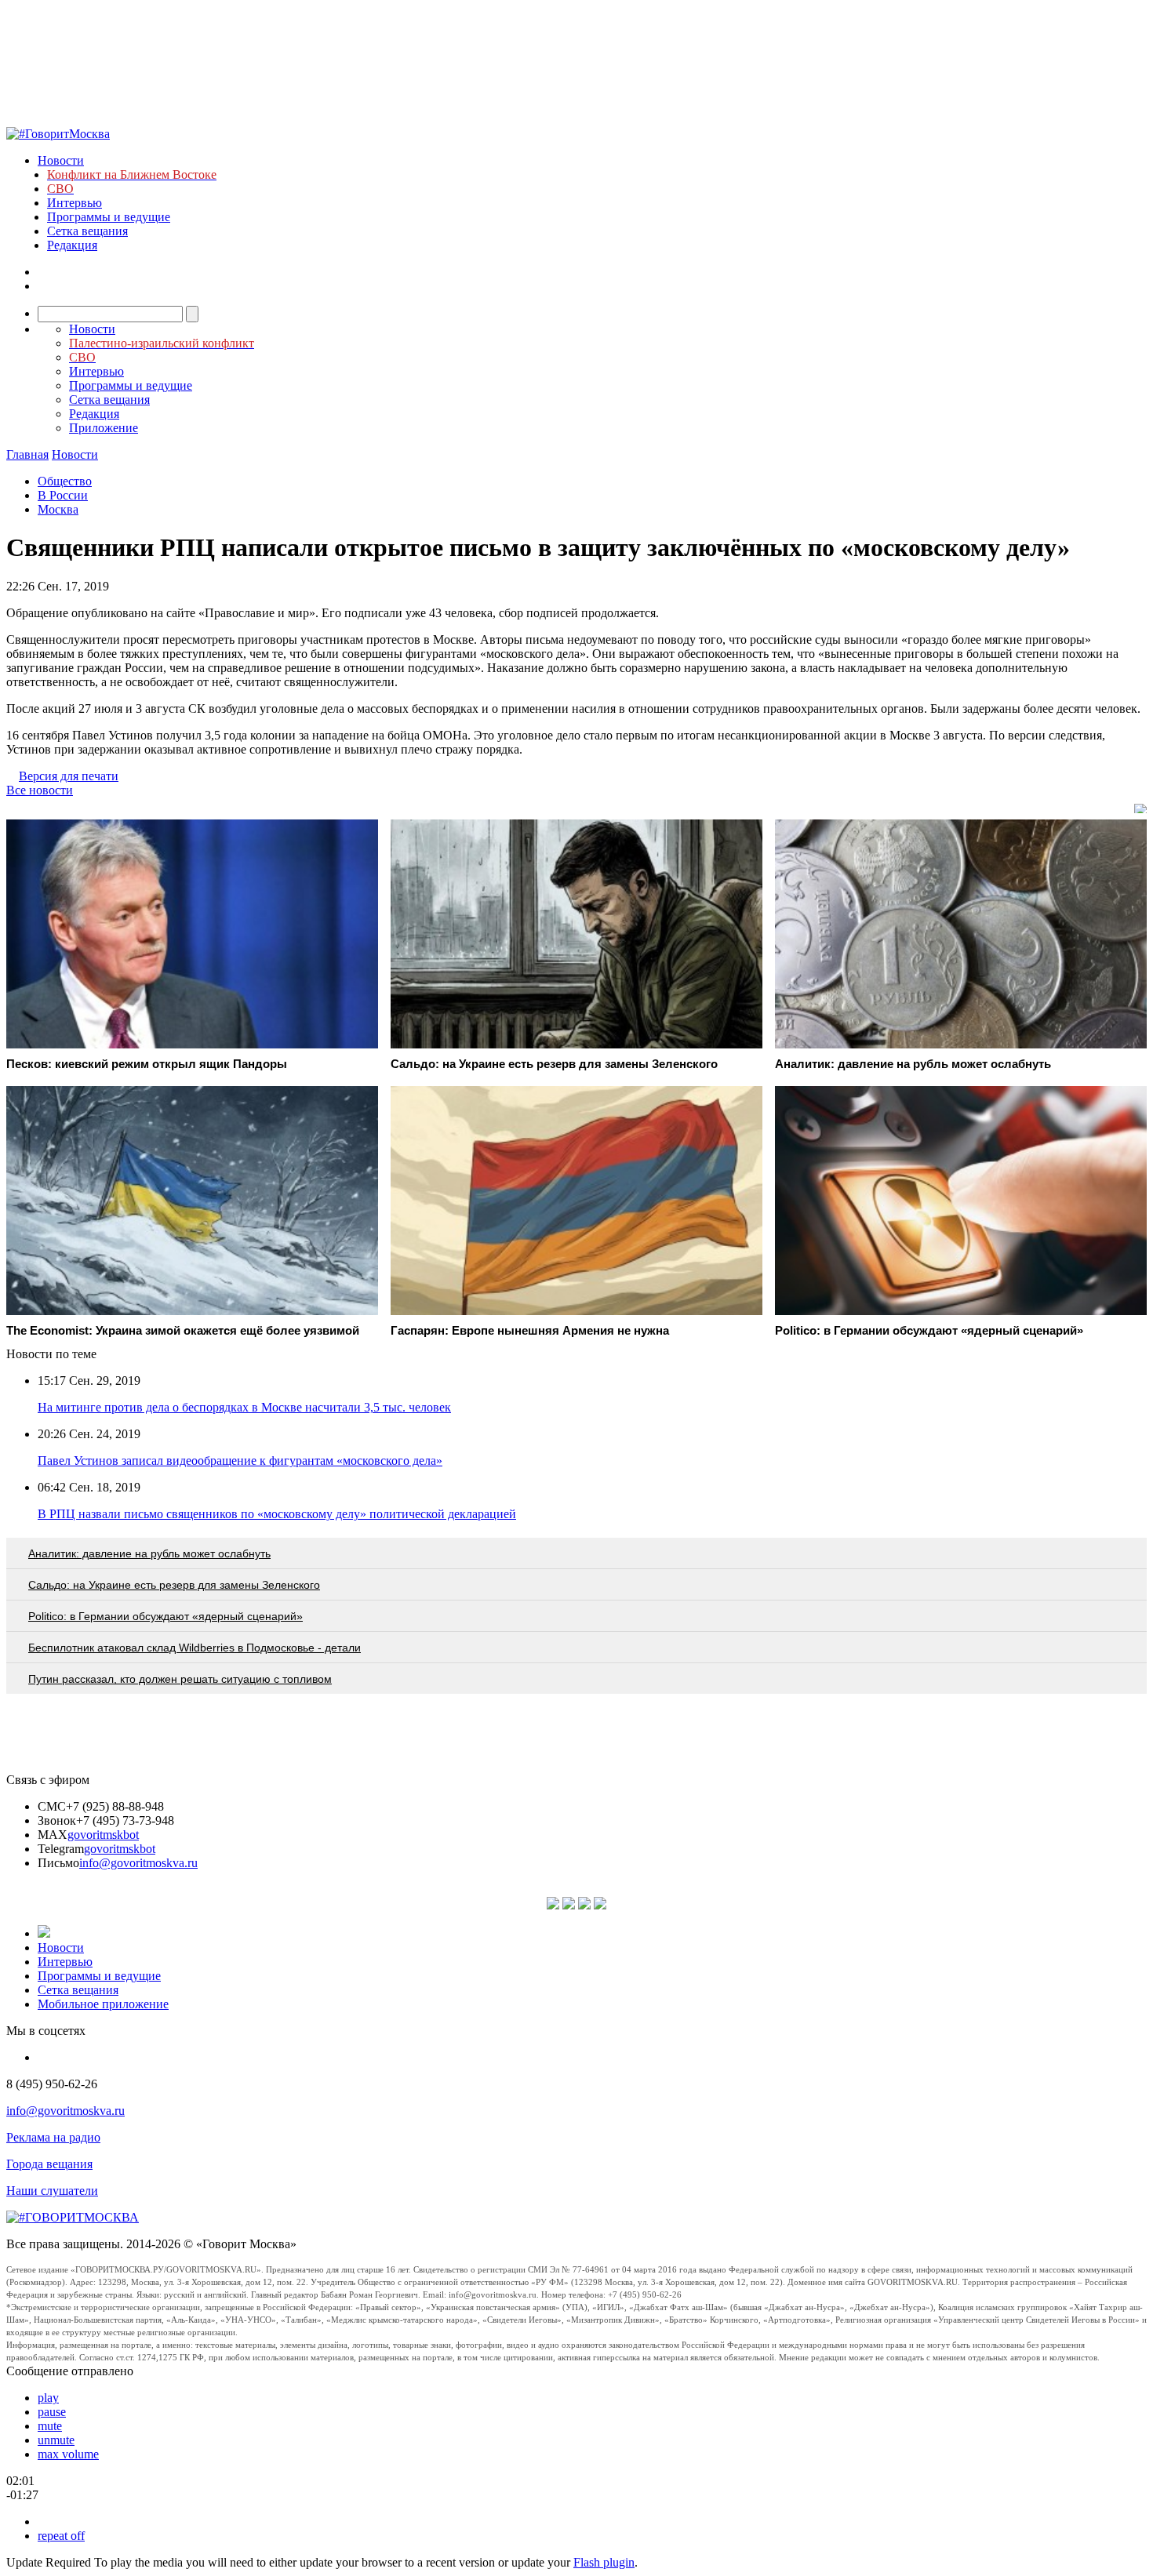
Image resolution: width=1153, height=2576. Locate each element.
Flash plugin (604, 2562)
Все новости (40, 790)
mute (50, 2426)
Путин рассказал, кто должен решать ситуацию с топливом (180, 1679)
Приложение (104, 428)
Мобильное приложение (103, 2004)
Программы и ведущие (109, 217)
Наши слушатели (52, 2191)
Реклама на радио (53, 2137)
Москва (58, 509)
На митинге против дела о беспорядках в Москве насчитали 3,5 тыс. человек (244, 1407)
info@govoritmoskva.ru (138, 1863)
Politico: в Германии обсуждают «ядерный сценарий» (165, 1616)
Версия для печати (69, 776)
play (48, 2398)
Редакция (72, 245)
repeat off (61, 2536)
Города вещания (49, 2164)
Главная (27, 454)
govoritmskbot (103, 1835)
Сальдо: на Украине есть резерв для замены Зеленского (174, 1585)
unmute (56, 2440)
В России (63, 495)
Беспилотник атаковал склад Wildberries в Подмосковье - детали (195, 1648)
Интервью (75, 203)
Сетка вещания (87, 231)
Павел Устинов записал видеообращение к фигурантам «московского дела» (240, 1461)
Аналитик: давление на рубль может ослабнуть (149, 1553)
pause (52, 2412)
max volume (68, 2454)
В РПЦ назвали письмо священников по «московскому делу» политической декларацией (277, 1514)
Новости (61, 160)
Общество (65, 481)
